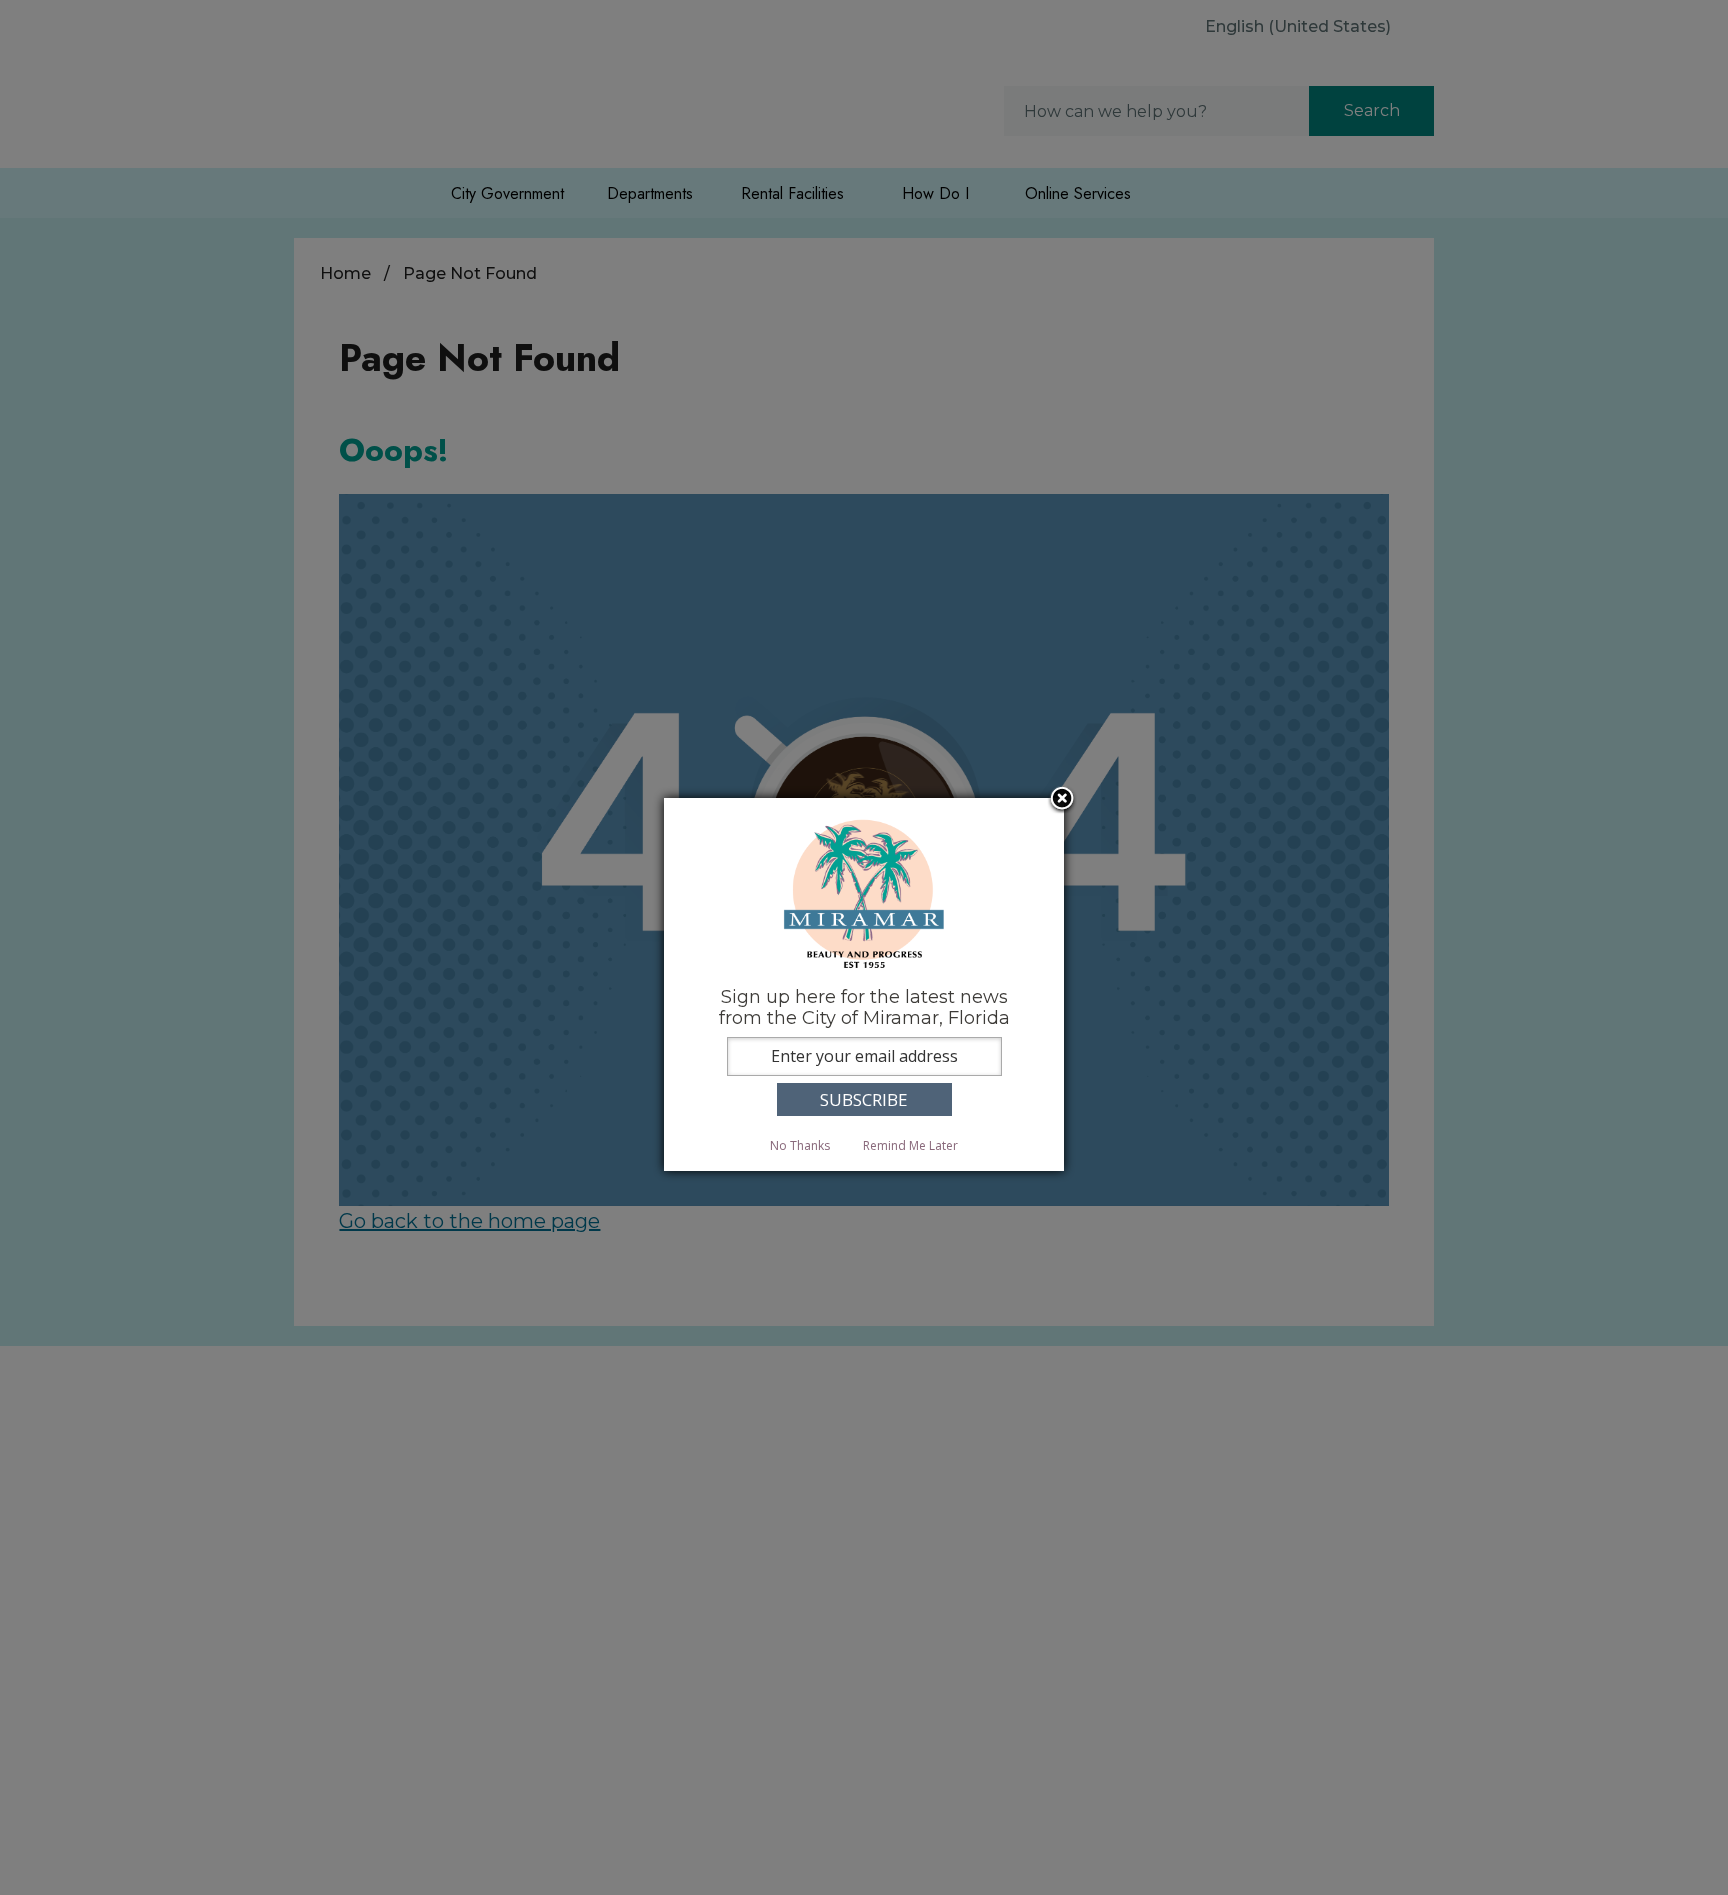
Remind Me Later (910, 1145)
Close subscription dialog (1062, 800)
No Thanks (800, 1145)
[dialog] (864, 984)
